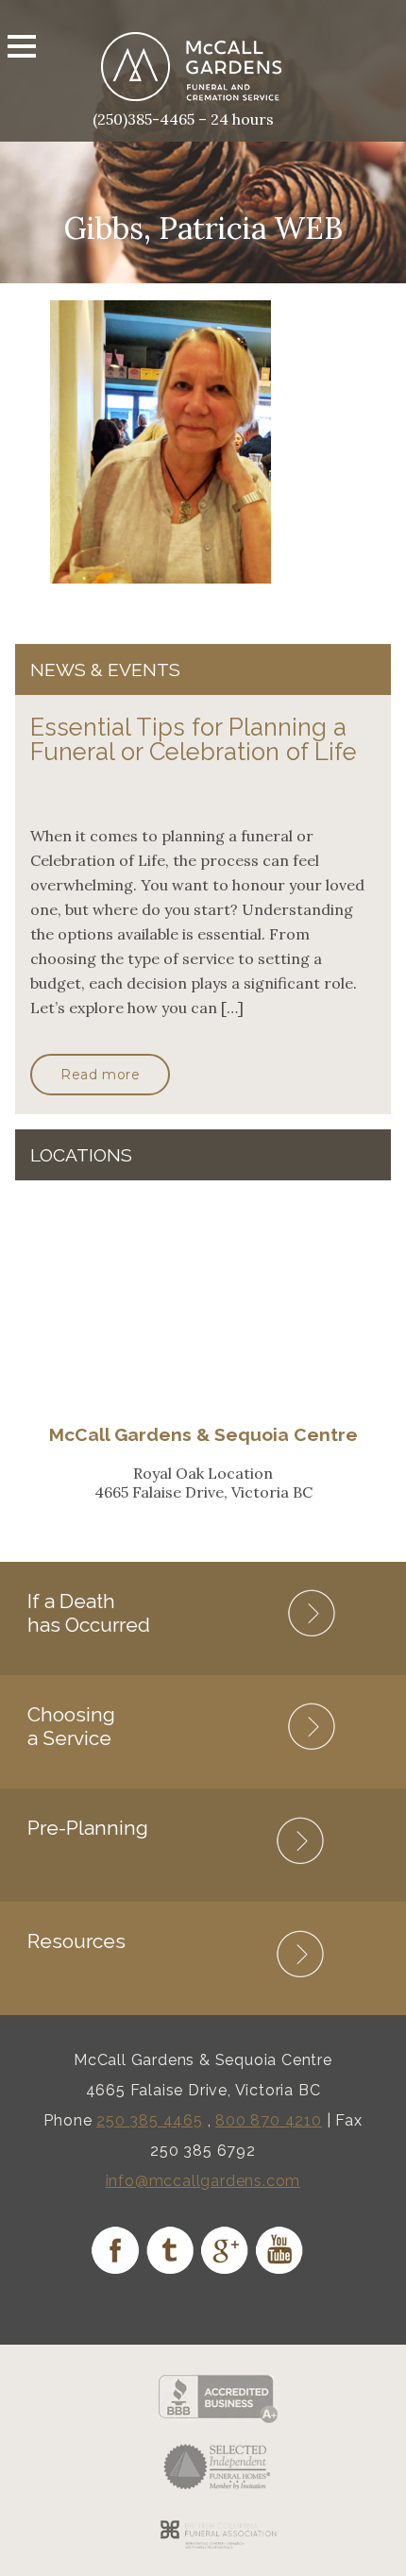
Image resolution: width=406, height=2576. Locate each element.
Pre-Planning (88, 1828)
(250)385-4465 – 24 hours (183, 119)
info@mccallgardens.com (203, 2181)
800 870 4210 (269, 2120)
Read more (100, 1075)
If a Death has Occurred (89, 1613)
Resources (76, 1941)
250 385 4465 (150, 2120)
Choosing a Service (71, 1726)
